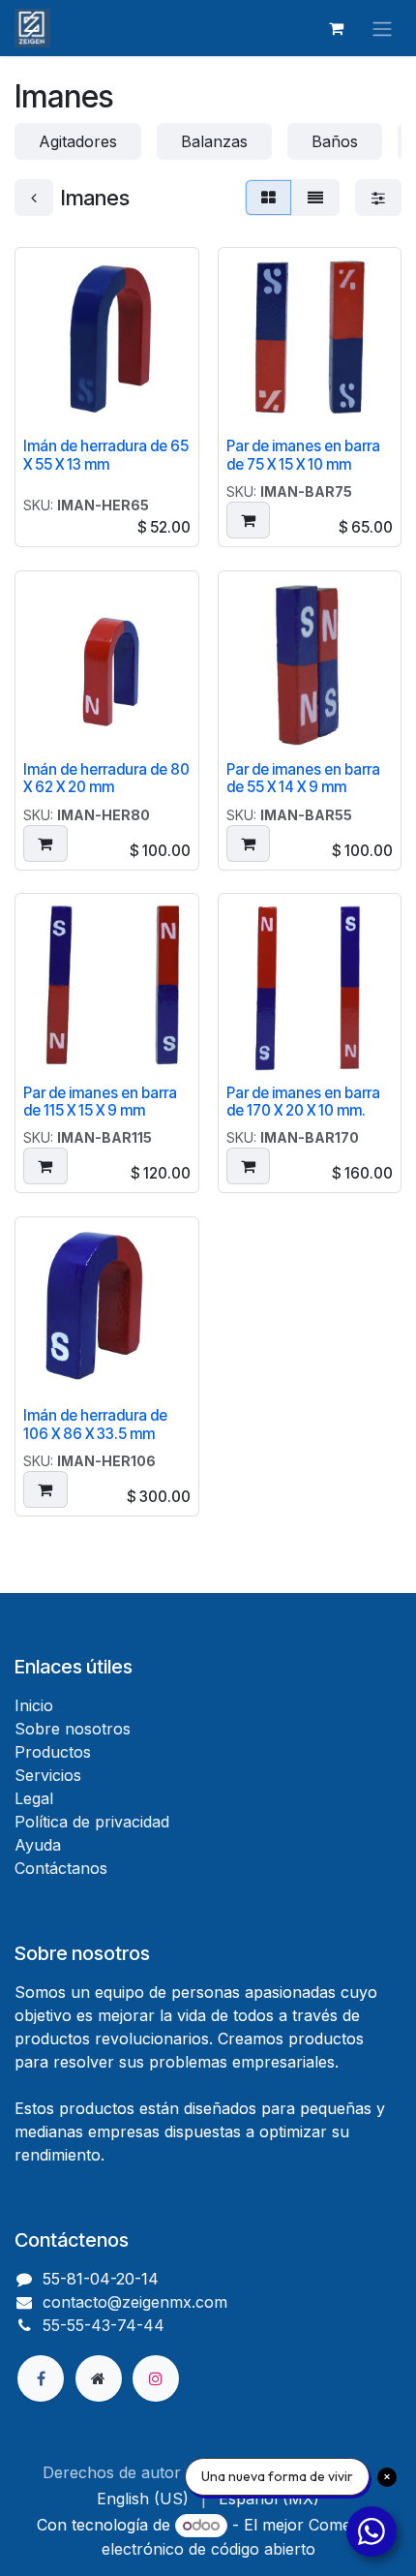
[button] (249, 520)
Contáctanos (61, 1868)
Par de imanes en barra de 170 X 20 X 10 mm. (303, 1102)
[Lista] (315, 198)
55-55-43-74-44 (104, 2325)
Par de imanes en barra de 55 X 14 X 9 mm (303, 778)
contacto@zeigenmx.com (135, 2302)
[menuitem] (143, 2499)
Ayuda (38, 1845)
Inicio (34, 1705)
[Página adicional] (99, 2378)
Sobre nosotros (73, 1729)
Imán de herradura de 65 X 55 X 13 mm (106, 455)
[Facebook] (41, 2378)
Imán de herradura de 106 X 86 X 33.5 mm (95, 1424)
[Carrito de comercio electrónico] (336, 28)
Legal (34, 1798)
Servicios (48, 1775)
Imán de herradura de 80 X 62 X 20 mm (106, 778)
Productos (53, 1752)
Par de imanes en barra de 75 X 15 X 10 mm (303, 455)
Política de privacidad (92, 1822)
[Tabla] (268, 198)
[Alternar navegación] (382, 28)
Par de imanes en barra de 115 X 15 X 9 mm (100, 1102)
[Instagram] (156, 2378)
